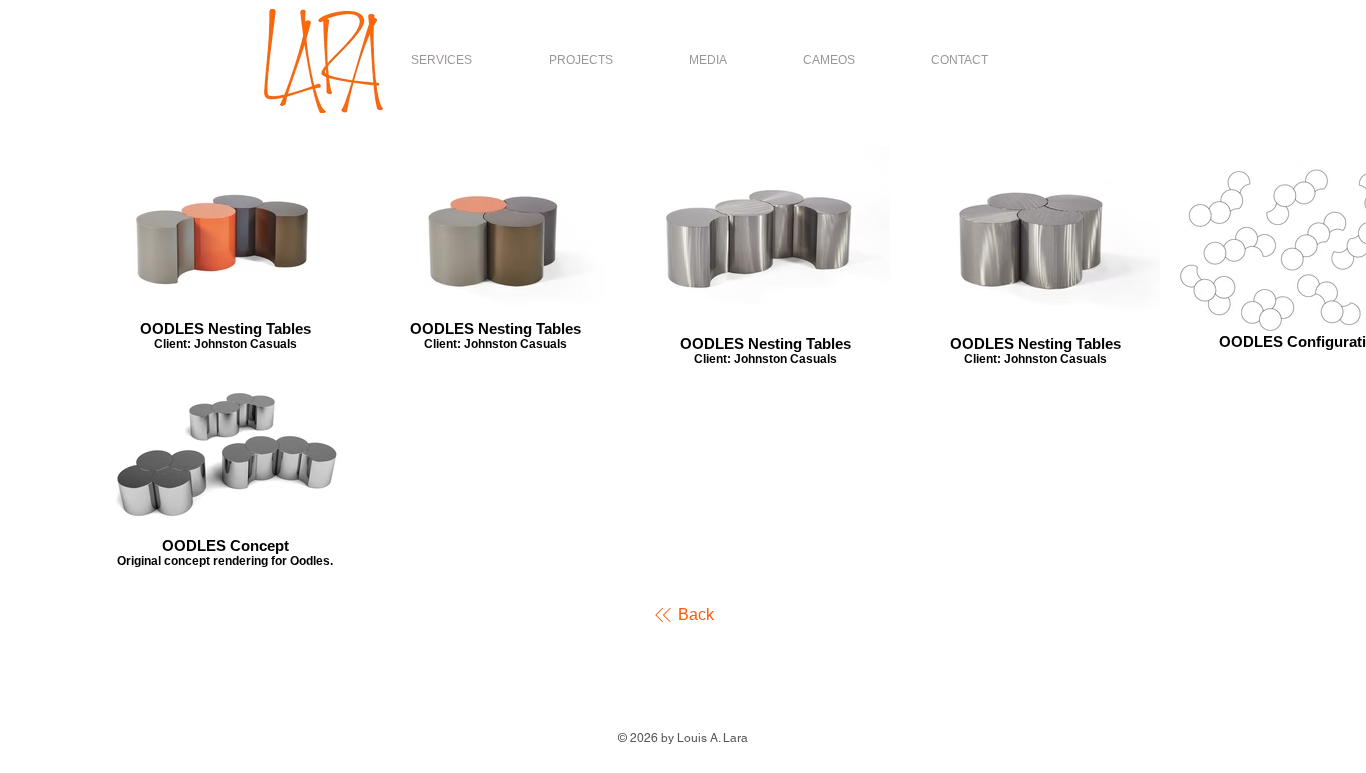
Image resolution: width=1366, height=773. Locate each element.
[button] (580, 60)
